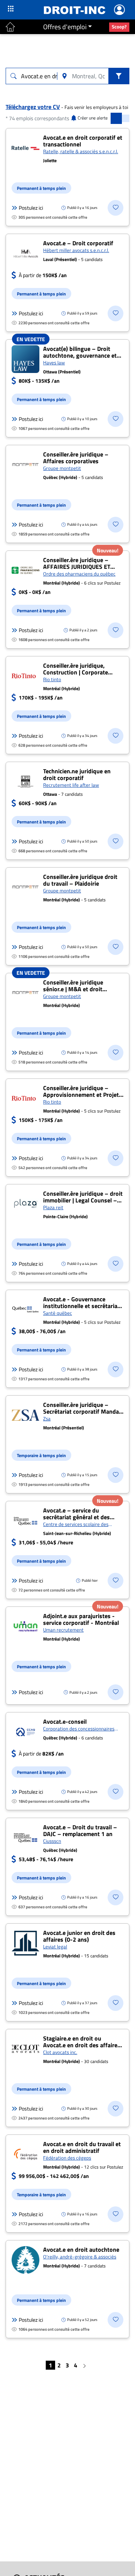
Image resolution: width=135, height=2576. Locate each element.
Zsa (47, 1419)
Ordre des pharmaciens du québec (79, 574)
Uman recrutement (63, 1630)
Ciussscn (52, 1841)
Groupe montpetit (62, 468)
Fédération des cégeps (67, 2158)
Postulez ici (31, 208)
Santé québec (58, 1313)
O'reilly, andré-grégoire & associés (80, 2257)
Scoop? (119, 27)
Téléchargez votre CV (33, 107)
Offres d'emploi (65, 27)
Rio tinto (52, 679)
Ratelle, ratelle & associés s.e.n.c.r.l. (81, 151)
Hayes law (54, 362)
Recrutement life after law (71, 785)
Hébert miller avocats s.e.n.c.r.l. (76, 250)
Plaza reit (53, 1207)
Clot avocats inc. (60, 2052)
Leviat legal (55, 1947)
